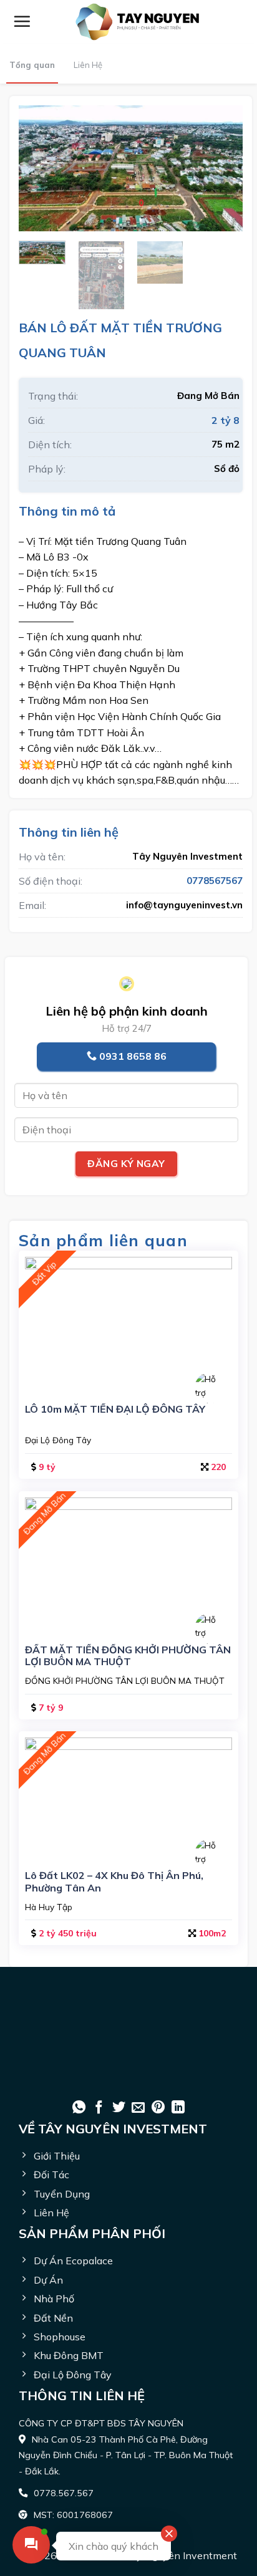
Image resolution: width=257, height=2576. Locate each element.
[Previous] (39, 168)
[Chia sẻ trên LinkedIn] (178, 2108)
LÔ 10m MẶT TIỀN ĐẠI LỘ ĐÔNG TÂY (115, 1409)
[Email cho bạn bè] (138, 2108)
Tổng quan (32, 65)
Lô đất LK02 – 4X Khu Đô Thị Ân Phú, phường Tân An (114, 1882)
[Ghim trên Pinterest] (158, 2108)
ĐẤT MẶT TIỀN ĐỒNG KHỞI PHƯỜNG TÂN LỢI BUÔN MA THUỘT (128, 1656)
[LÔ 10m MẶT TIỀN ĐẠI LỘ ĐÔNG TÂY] (128, 1322)
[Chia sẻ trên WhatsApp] (79, 2108)
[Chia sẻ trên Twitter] (119, 2108)
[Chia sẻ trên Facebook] (99, 2108)
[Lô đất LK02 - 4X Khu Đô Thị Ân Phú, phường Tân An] (128, 1796)
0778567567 (215, 881)
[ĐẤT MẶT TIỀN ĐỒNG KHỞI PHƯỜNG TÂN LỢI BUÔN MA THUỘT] (128, 1563)
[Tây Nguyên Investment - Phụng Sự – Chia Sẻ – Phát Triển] (137, 22)
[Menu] (22, 21)
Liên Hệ (88, 65)
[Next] (223, 168)
